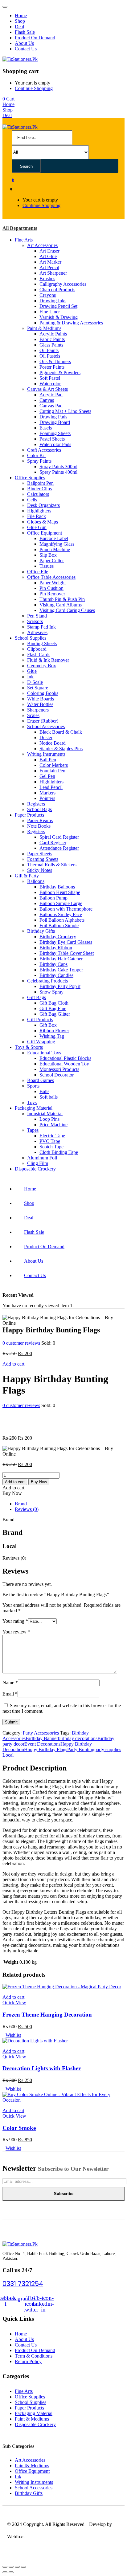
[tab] (70, 1504)
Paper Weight (53, 583)
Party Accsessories (41, 1733)
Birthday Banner (42, 1738)
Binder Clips (39, 489)
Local (8, 1755)
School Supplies (31, 638)
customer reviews (21, 1343)
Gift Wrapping (41, 1042)
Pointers (47, 798)
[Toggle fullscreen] (17, 2567)
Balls (44, 1091)
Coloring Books (43, 693)
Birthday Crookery (58, 937)
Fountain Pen (52, 771)
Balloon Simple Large (61, 903)
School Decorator (57, 1075)
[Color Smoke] (63, 2100)
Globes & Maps (43, 522)
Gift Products (40, 1019)
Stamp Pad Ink (41, 627)
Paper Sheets (40, 854)
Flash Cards (39, 655)
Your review (16, 1632)
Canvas (47, 400)
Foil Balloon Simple (59, 925)
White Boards (41, 699)
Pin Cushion (51, 588)
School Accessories (46, 726)
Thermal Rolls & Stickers (52, 865)
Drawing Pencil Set (58, 306)
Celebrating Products (47, 981)
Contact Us (26, 49)
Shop (20, 21)
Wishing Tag (52, 1036)
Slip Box (48, 555)
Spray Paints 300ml (58, 467)
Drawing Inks (53, 301)
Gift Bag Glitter (55, 1014)
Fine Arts (24, 240)
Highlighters (39, 511)
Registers (36, 804)
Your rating (15, 1621)
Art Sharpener (53, 273)
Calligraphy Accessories (63, 284)
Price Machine (53, 1125)
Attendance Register (59, 848)
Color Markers (54, 765)
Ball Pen (48, 760)
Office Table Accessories (51, 577)
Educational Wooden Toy (64, 1064)
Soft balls (49, 1097)
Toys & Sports (29, 1047)
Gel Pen (47, 776)
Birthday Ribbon (56, 948)
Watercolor (50, 384)
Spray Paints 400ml (58, 472)
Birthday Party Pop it (60, 986)
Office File (38, 572)
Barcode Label (54, 538)
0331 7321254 (23, 2284)
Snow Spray (51, 992)
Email (10, 1694)
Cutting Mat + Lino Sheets (65, 411)
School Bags (39, 809)
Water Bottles (40, 704)
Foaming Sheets (55, 433)
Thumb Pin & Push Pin (62, 599)
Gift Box (48, 1025)
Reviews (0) (27, 1509)
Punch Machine (55, 549)
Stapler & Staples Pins (61, 749)
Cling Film (38, 1163)
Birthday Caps (53, 964)
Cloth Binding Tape (59, 1152)
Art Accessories (42, 245)
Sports (33, 1086)
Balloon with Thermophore (66, 909)
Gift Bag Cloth (54, 1003)
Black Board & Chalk (61, 732)
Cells (32, 500)
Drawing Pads (53, 417)
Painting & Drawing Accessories (71, 323)
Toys (32, 1102)
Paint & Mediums (44, 328)
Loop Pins (49, 1119)
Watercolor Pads (55, 444)
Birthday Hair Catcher (61, 959)
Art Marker (50, 262)
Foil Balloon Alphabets (62, 920)
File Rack (37, 516)
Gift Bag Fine (53, 1008)
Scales (33, 715)
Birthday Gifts (41, 931)
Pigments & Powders (60, 372)
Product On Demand (35, 38)
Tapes (33, 1130)
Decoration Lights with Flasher (42, 2068)
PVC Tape (50, 1141)
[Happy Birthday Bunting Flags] (4, 1411)
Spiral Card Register (59, 837)
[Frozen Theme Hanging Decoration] (62, 1987)
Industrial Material (45, 1114)
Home (21, 16)
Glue (32, 671)
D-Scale (35, 682)
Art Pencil (49, 267)
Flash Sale (25, 32)
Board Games (41, 1080)
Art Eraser (49, 251)
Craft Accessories (44, 450)
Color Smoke (19, 2128)
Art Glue (48, 256)
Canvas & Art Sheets (47, 389)
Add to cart (13, 1364)
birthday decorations (78, 1738)
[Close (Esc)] (5, 2567)
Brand (21, 1504)
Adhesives (37, 632)
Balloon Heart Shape (60, 892)
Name (10, 1682)
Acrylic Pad (51, 395)
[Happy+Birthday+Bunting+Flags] (8, 1411)
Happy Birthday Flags (46, 1749)
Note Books (39, 826)
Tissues (47, 566)
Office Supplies (30, 478)
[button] (8, 99)
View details (14, 1427)
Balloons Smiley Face (61, 914)
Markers (47, 793)
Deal (19, 27)
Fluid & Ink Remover (48, 660)
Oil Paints (49, 350)
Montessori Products (59, 1069)
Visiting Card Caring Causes (67, 610)
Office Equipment (45, 533)
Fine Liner (50, 312)
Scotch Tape (51, 1147)
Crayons (48, 295)
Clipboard (37, 649)
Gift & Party (27, 876)
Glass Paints (51, 345)
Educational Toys (44, 1053)
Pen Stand (37, 616)
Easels (46, 428)
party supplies (108, 1749)
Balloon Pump (53, 898)
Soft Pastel (50, 378)
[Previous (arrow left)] (5, 2572)
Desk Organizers (43, 505)
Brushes (47, 278)
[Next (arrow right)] (11, 2572)
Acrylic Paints (53, 334)
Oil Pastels (50, 356)
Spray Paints (39, 461)
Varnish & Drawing (59, 317)
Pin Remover (52, 594)
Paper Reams (40, 820)
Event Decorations (42, 1744)
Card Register (53, 843)
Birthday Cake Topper (61, 970)
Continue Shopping (34, 88)
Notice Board (53, 743)
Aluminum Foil (42, 1158)
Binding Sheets (42, 643)
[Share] (11, 2567)
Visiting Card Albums (61, 605)
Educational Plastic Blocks (65, 1058)
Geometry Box (42, 666)
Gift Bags (37, 997)
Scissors (35, 621)
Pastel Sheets (52, 439)
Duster (46, 737)
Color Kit (36, 455)
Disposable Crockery (35, 1169)
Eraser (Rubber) (43, 721)
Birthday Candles (56, 975)
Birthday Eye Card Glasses (66, 942)
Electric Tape (52, 1136)
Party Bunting (81, 1749)
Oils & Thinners (55, 361)
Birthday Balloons (57, 887)
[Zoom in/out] (23, 2567)
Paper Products (29, 815)
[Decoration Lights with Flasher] (35, 2041)
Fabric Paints (52, 339)
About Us (24, 43)
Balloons (36, 881)
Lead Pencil (51, 787)
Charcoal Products (57, 290)
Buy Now (39, 1482)
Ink (30, 677)
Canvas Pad (51, 406)
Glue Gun (37, 527)
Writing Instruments (46, 754)
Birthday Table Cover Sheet (67, 953)
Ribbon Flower (54, 1031)
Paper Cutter (52, 561)
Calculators (38, 494)
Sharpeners (38, 710)
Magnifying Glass (57, 544)
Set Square (38, 688)
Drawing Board (55, 422)
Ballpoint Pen (40, 483)
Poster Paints (52, 367)
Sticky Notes (40, 870)
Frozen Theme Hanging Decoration (47, 2015)
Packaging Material (34, 1108)
